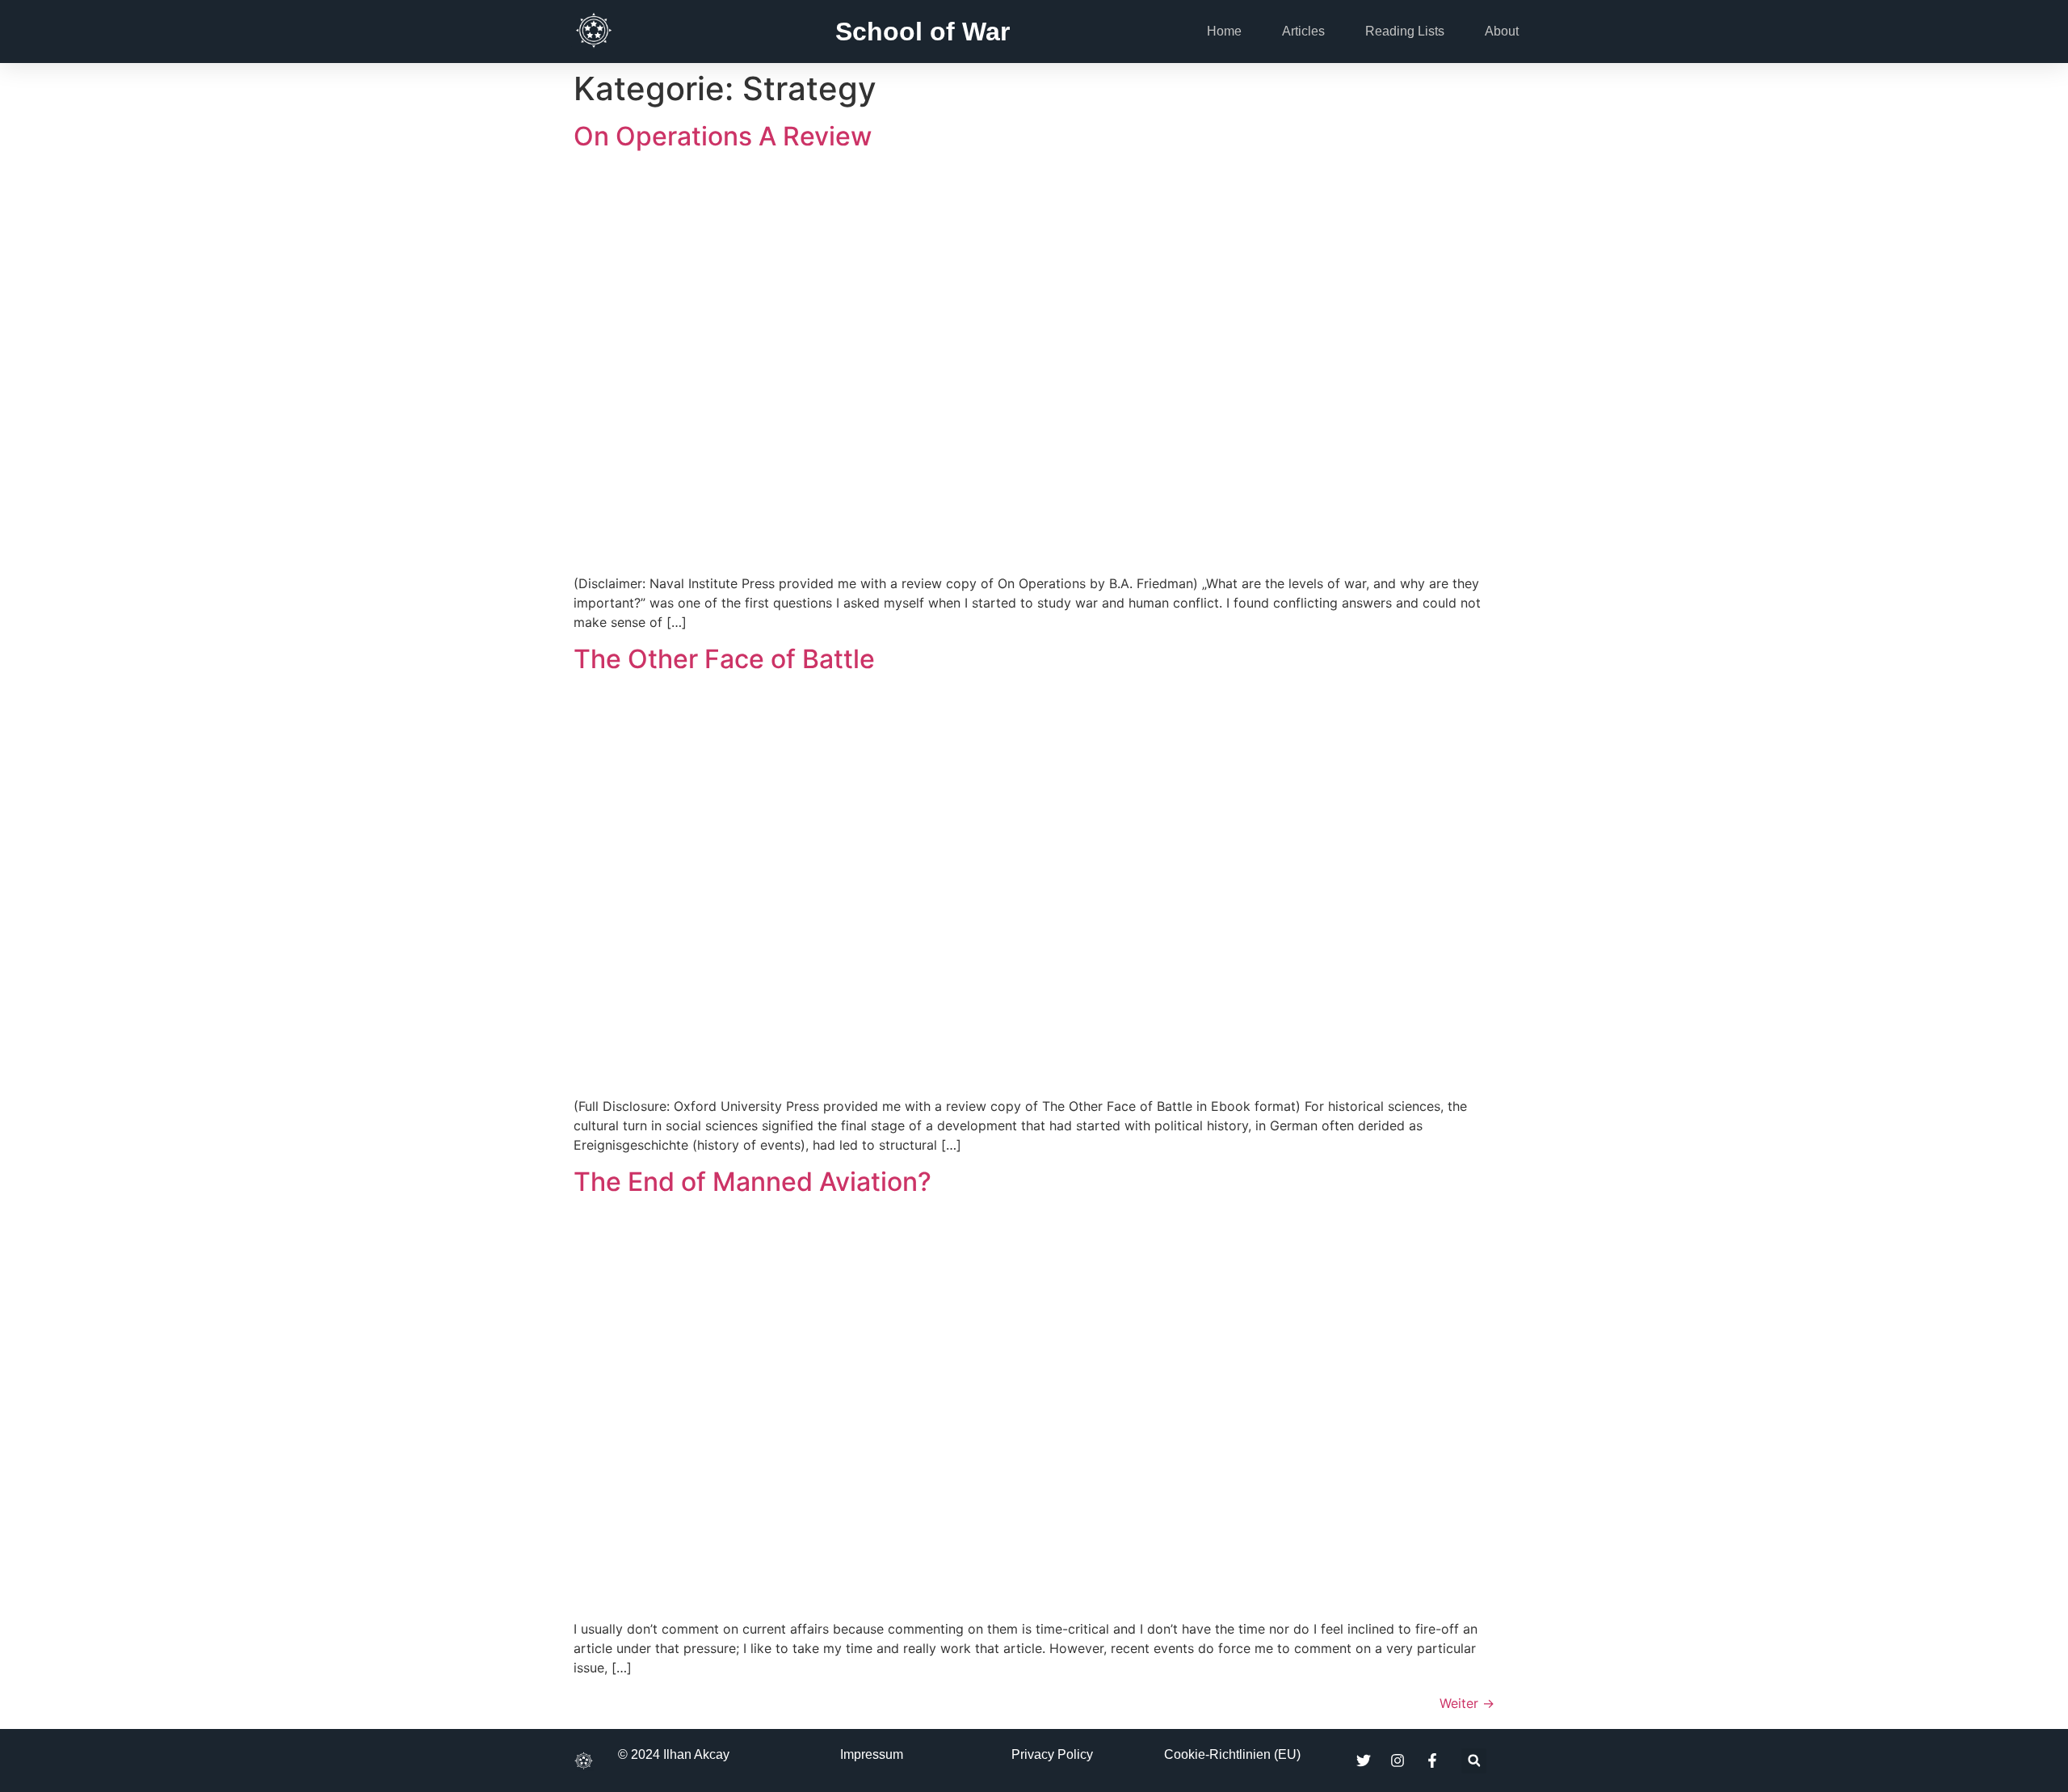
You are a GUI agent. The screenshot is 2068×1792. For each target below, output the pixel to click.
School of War (923, 32)
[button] (1474, 1761)
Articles (1303, 31)
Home (1224, 31)
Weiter (1467, 1703)
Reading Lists (1405, 31)
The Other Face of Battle (724, 659)
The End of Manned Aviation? (752, 1182)
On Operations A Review (723, 136)
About (1502, 31)
